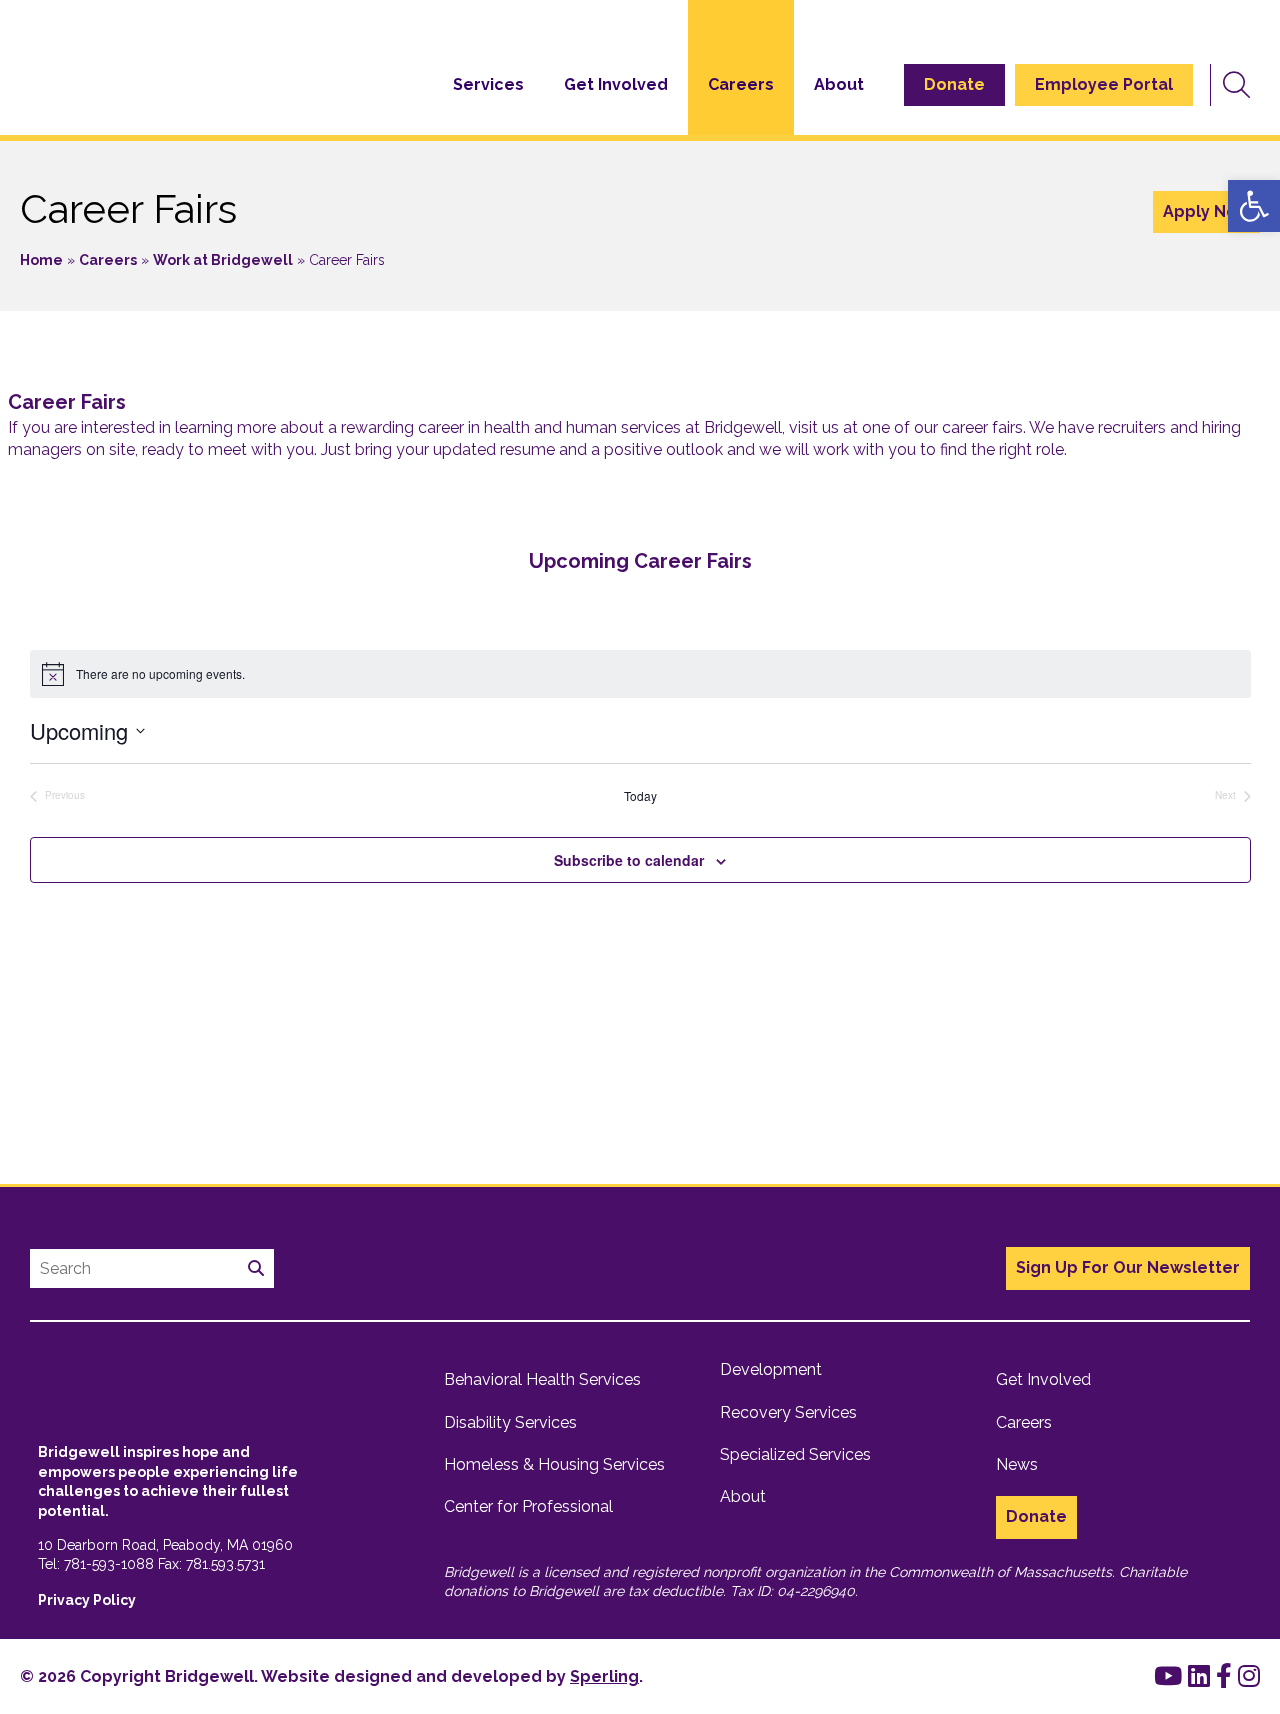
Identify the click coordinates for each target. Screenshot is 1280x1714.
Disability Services (510, 1422)
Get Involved (616, 84)
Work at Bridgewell (223, 260)
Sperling (604, 1676)
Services (488, 84)
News (1017, 1464)
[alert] (640, 674)
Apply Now (1206, 211)
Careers (741, 84)
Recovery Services (788, 1412)
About (839, 84)
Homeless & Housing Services (554, 1464)
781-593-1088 (109, 1564)
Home (41, 260)
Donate (954, 84)
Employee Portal (1104, 84)
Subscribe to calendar (629, 860)
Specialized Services (795, 1454)
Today (640, 796)
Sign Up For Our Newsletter (1128, 1267)
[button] (1254, 206)
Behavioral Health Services (542, 1379)
